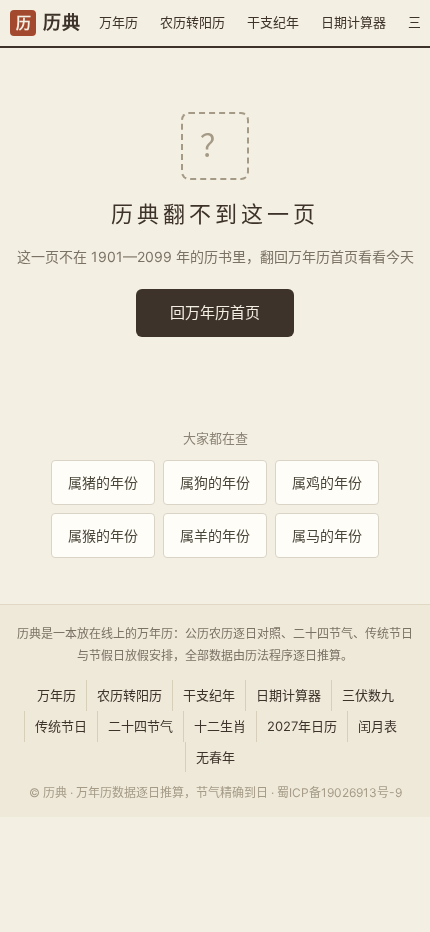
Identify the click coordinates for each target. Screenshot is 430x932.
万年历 (118, 22)
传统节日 (61, 726)
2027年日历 (302, 726)
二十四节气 (140, 726)
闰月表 (377, 726)
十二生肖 (220, 726)
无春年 (215, 757)
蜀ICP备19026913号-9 (339, 792)
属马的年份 (327, 535)
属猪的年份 (103, 482)
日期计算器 (353, 22)
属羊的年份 (215, 535)
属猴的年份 (103, 535)
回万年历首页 (215, 312)
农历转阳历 (192, 22)
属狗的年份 (215, 482)
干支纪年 (273, 22)
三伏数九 (368, 695)
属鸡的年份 (327, 482)
